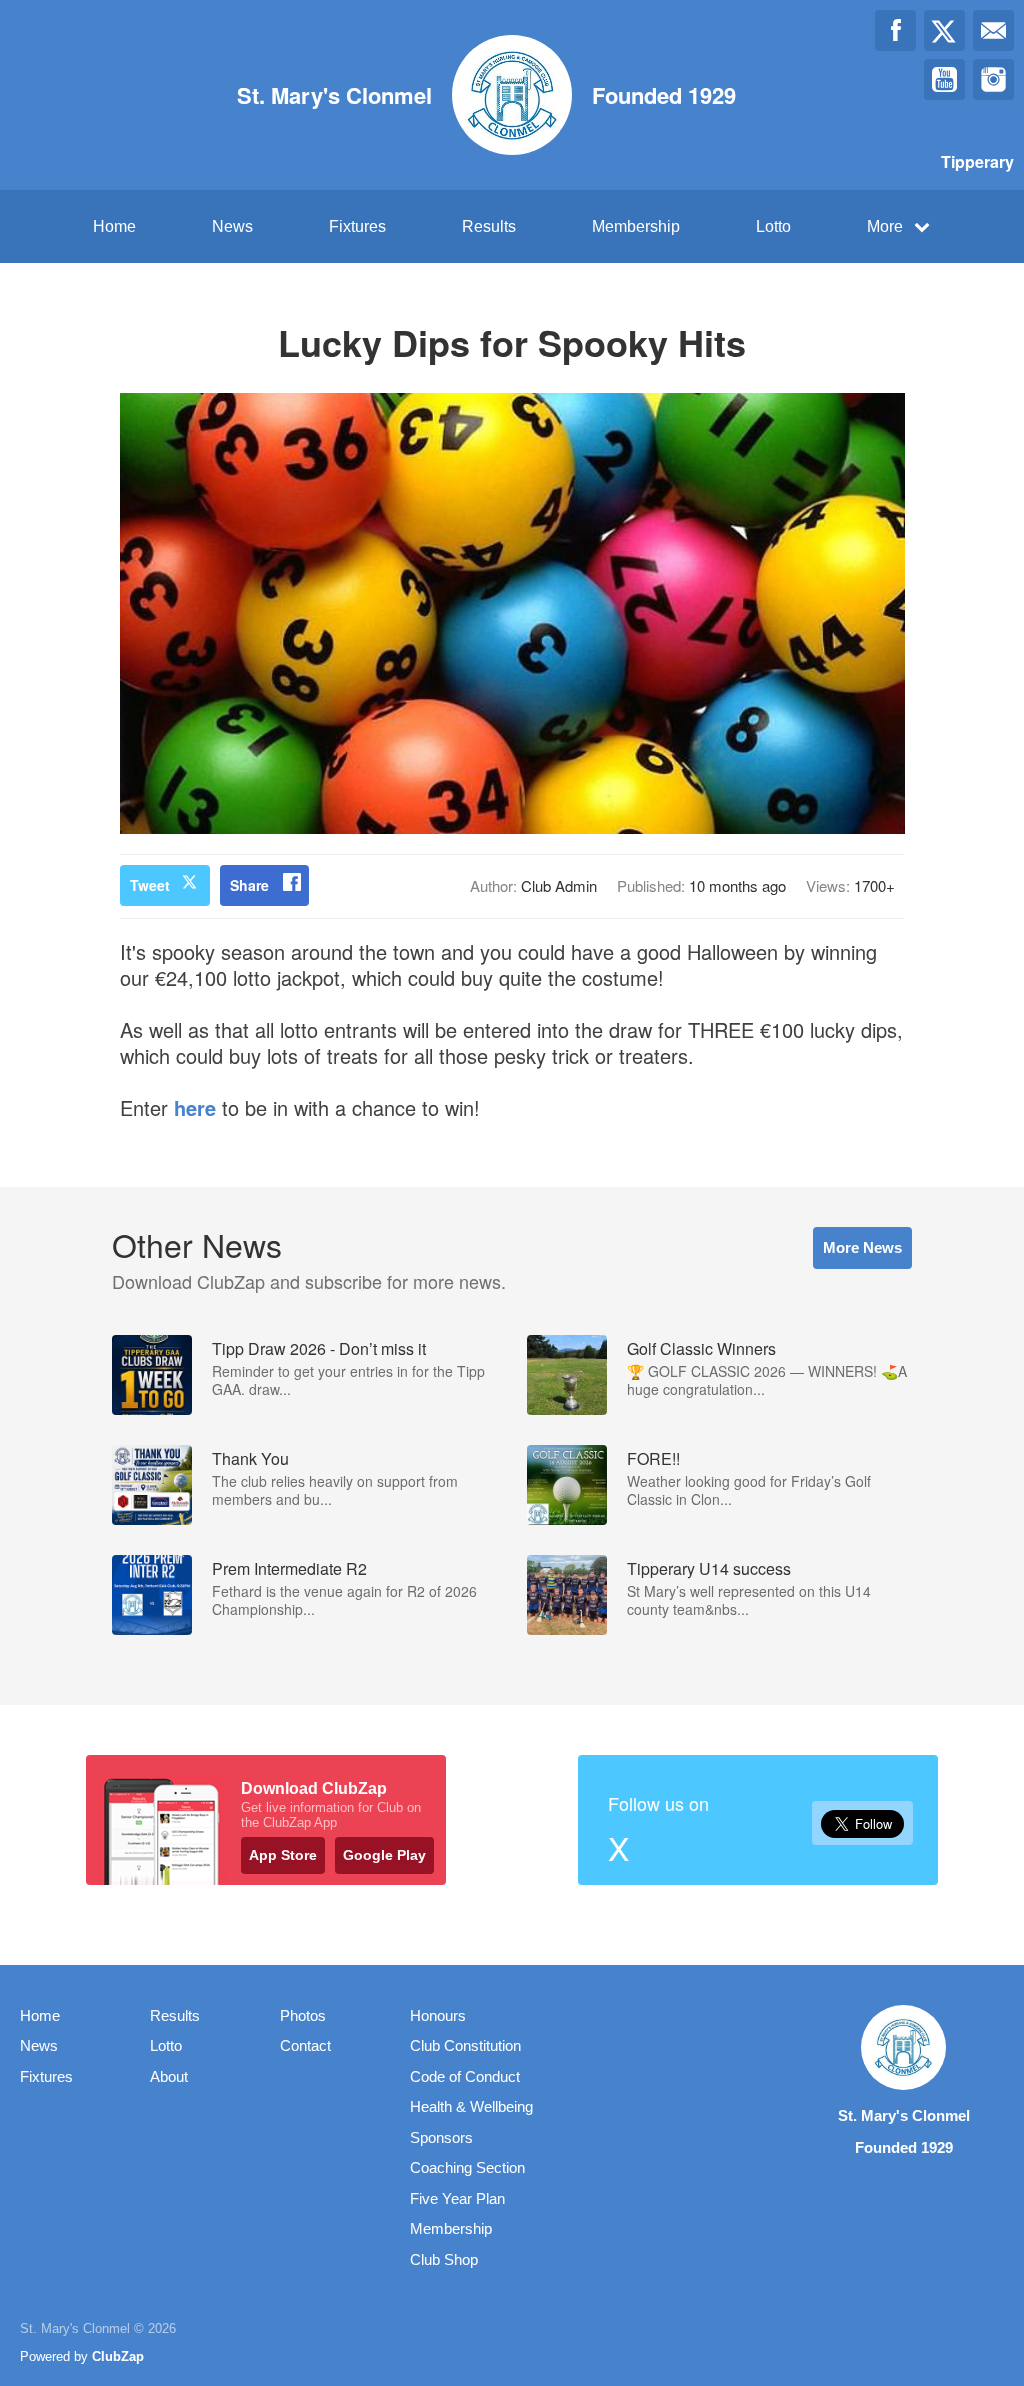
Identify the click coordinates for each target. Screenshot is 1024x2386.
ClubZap (118, 2356)
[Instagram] (993, 79)
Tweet (150, 885)
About (169, 2076)
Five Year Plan (457, 2198)
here (195, 1107)
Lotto (773, 226)
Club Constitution (465, 2045)
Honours (438, 2015)
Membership (636, 226)
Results (489, 226)
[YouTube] (944, 79)
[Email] (993, 30)
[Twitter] (944, 30)
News (232, 226)
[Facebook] (895, 30)
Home (114, 226)
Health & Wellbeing (471, 2106)
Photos (303, 2015)
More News (862, 1247)
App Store (283, 1855)
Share (249, 885)
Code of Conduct (465, 2076)
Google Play (384, 1855)
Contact (305, 2045)
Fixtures (357, 226)
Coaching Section (467, 2167)
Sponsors (441, 2137)
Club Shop (444, 2259)
